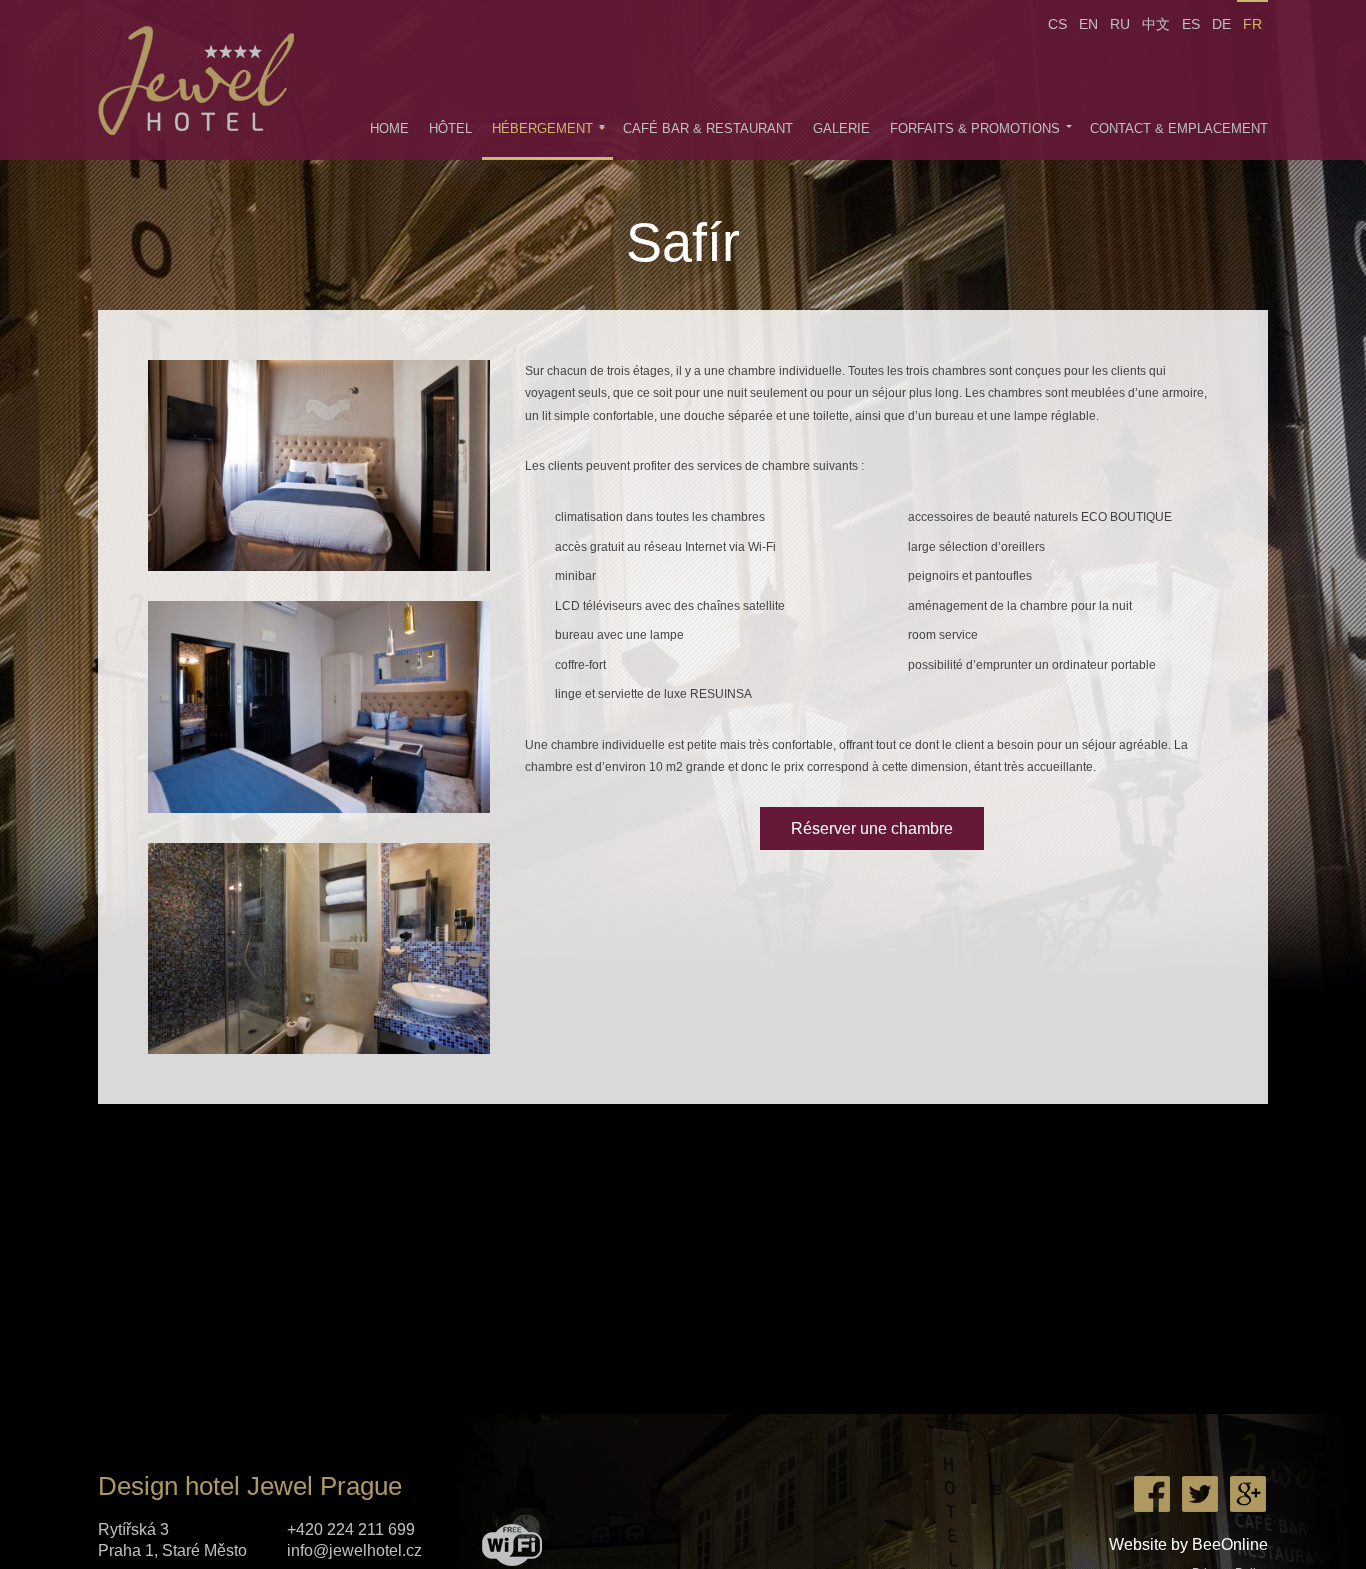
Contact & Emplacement (1179, 128)
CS (1057, 24)
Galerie (841, 128)
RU (1120, 24)
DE (1221, 24)
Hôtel (450, 128)
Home (389, 128)
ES (1191, 24)
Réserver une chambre (872, 828)
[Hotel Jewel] (206, 80)
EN (1088, 24)
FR (1252, 24)
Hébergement (542, 128)
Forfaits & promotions (975, 128)
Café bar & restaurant (708, 128)
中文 (1156, 24)
